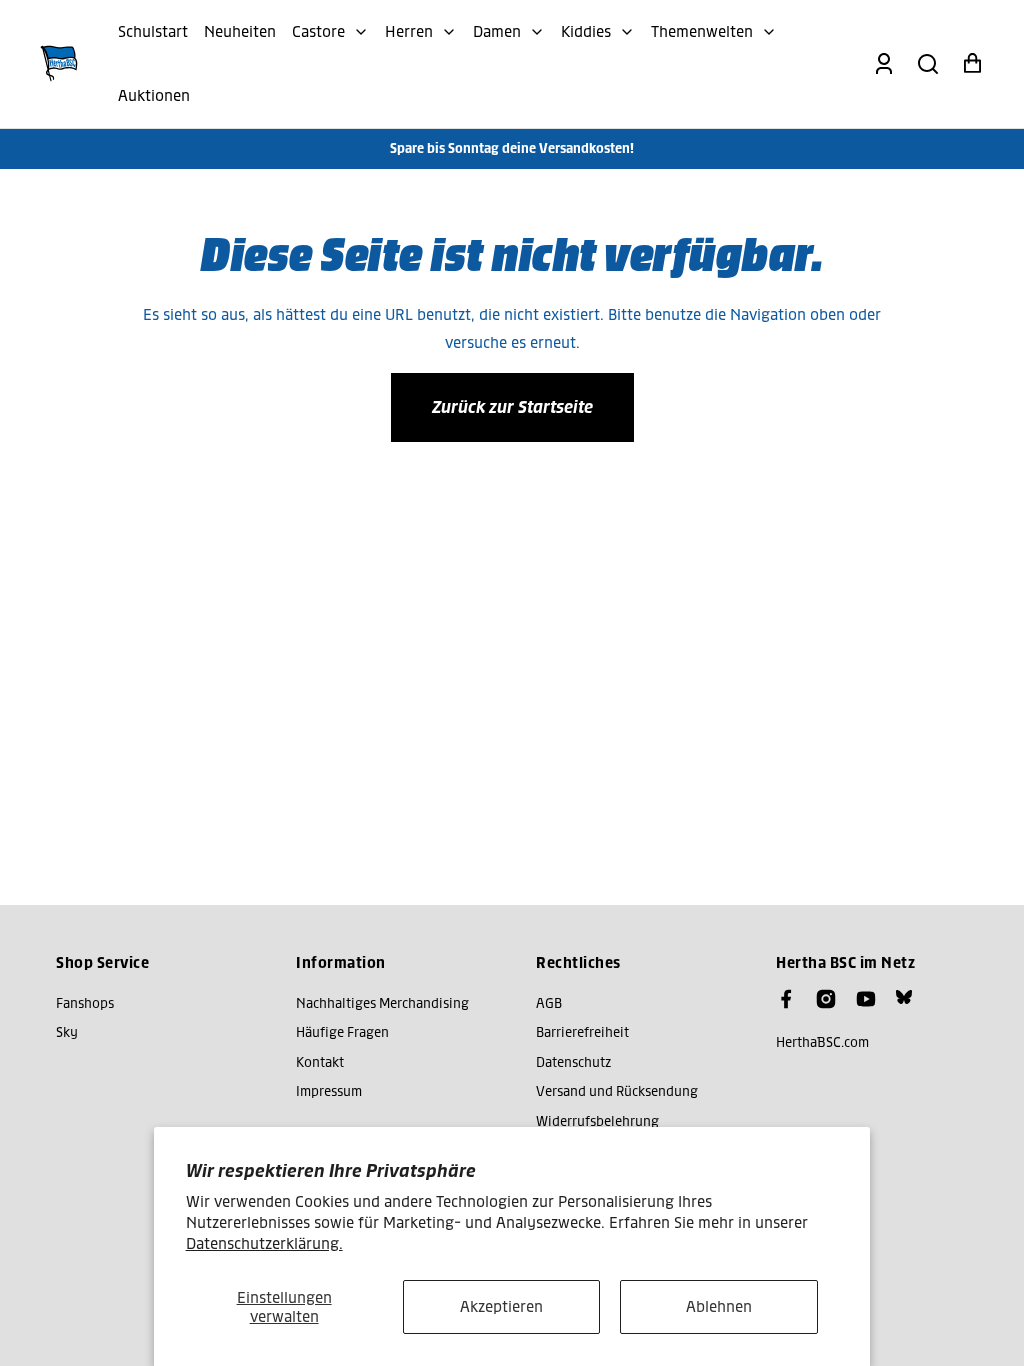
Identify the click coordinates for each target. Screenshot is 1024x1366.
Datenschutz (573, 1062)
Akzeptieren (501, 1306)
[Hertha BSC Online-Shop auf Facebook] (786, 999)
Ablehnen (719, 1306)
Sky (67, 1032)
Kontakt (320, 1062)
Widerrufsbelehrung (597, 1121)
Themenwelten (702, 31)
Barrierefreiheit (582, 1032)
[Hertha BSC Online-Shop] (59, 64)
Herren (409, 31)
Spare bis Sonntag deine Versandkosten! (512, 148)
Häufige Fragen (342, 1032)
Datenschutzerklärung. (264, 1243)
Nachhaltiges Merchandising (382, 1003)
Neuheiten (240, 31)
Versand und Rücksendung (617, 1091)
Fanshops (85, 1003)
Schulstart (153, 31)
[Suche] (928, 64)
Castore (318, 31)
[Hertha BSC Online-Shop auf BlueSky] (904, 997)
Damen (497, 31)
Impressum (329, 1091)
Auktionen (154, 95)
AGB (549, 1003)
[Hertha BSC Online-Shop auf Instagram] (826, 999)
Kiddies (586, 31)
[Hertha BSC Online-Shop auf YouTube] (866, 999)
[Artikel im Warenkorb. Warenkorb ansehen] (972, 64)
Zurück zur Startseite (512, 407)
